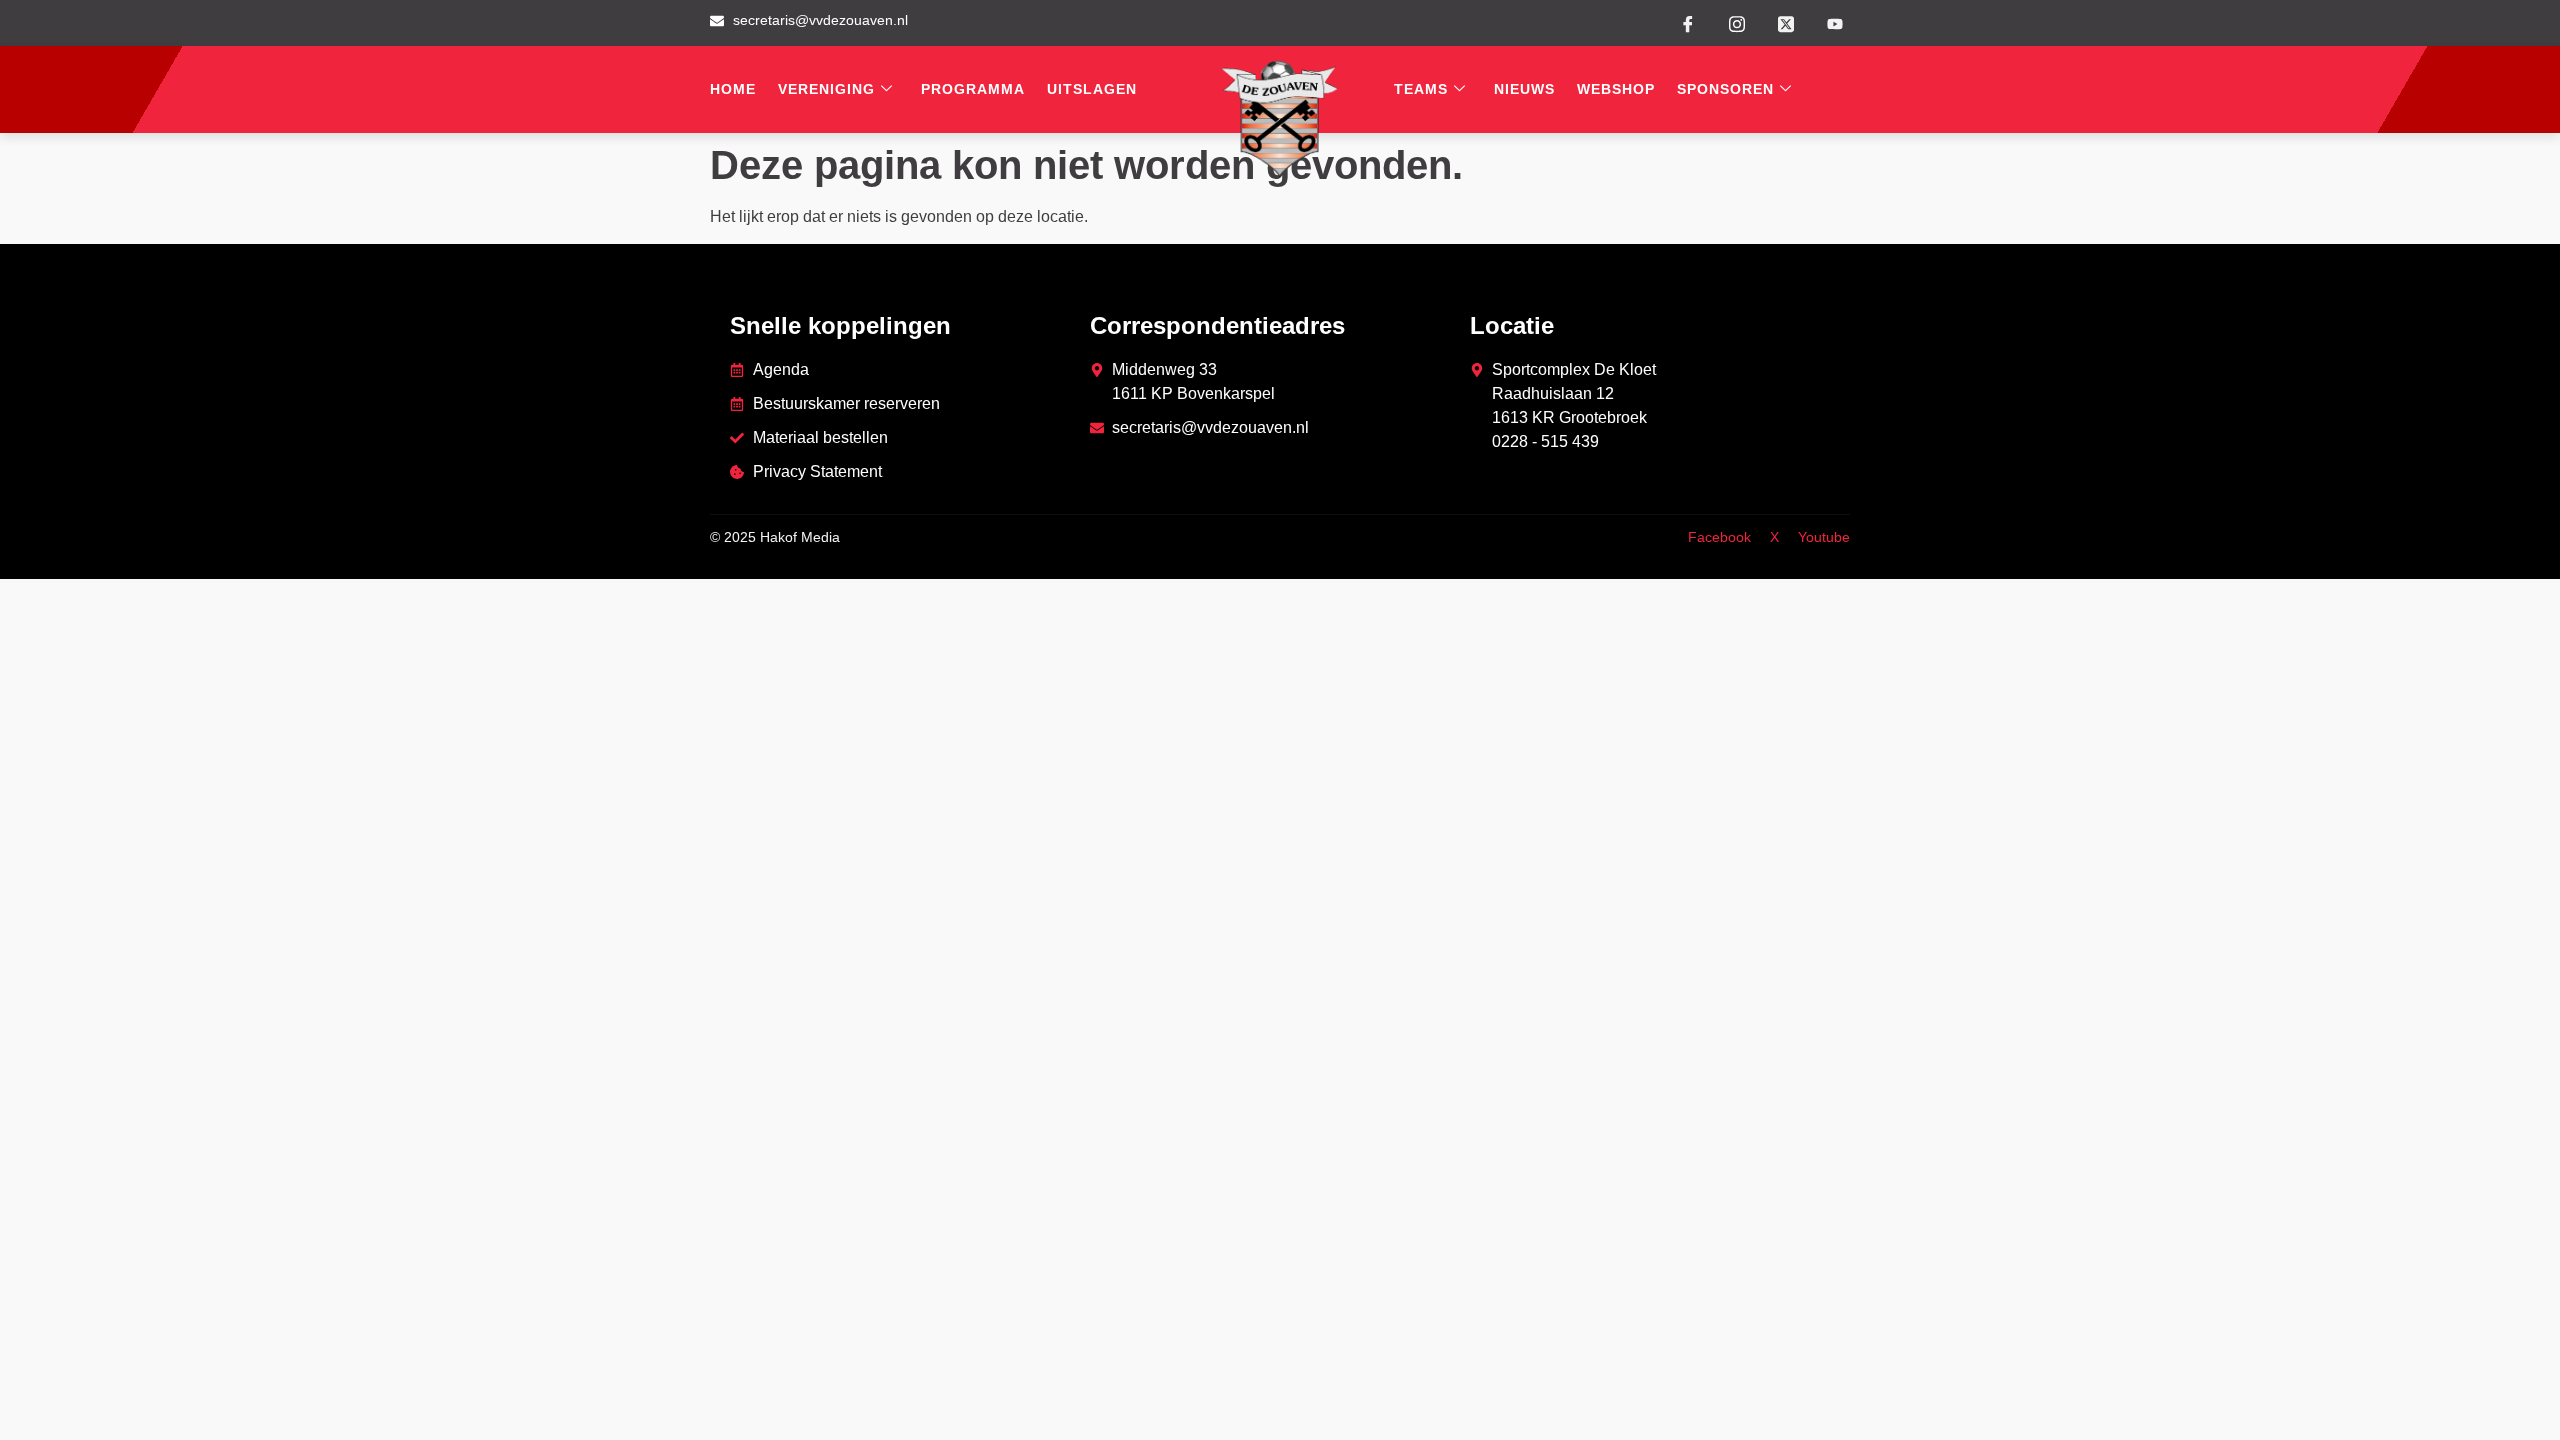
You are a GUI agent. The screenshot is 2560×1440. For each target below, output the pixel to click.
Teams (1421, 89)
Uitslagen (1092, 89)
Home (733, 89)
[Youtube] (1835, 24)
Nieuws (1524, 89)
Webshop (1616, 89)
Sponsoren (1725, 89)
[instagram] (1737, 22)
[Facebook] (1688, 23)
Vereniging (826, 89)
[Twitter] (1786, 22)
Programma (973, 89)
